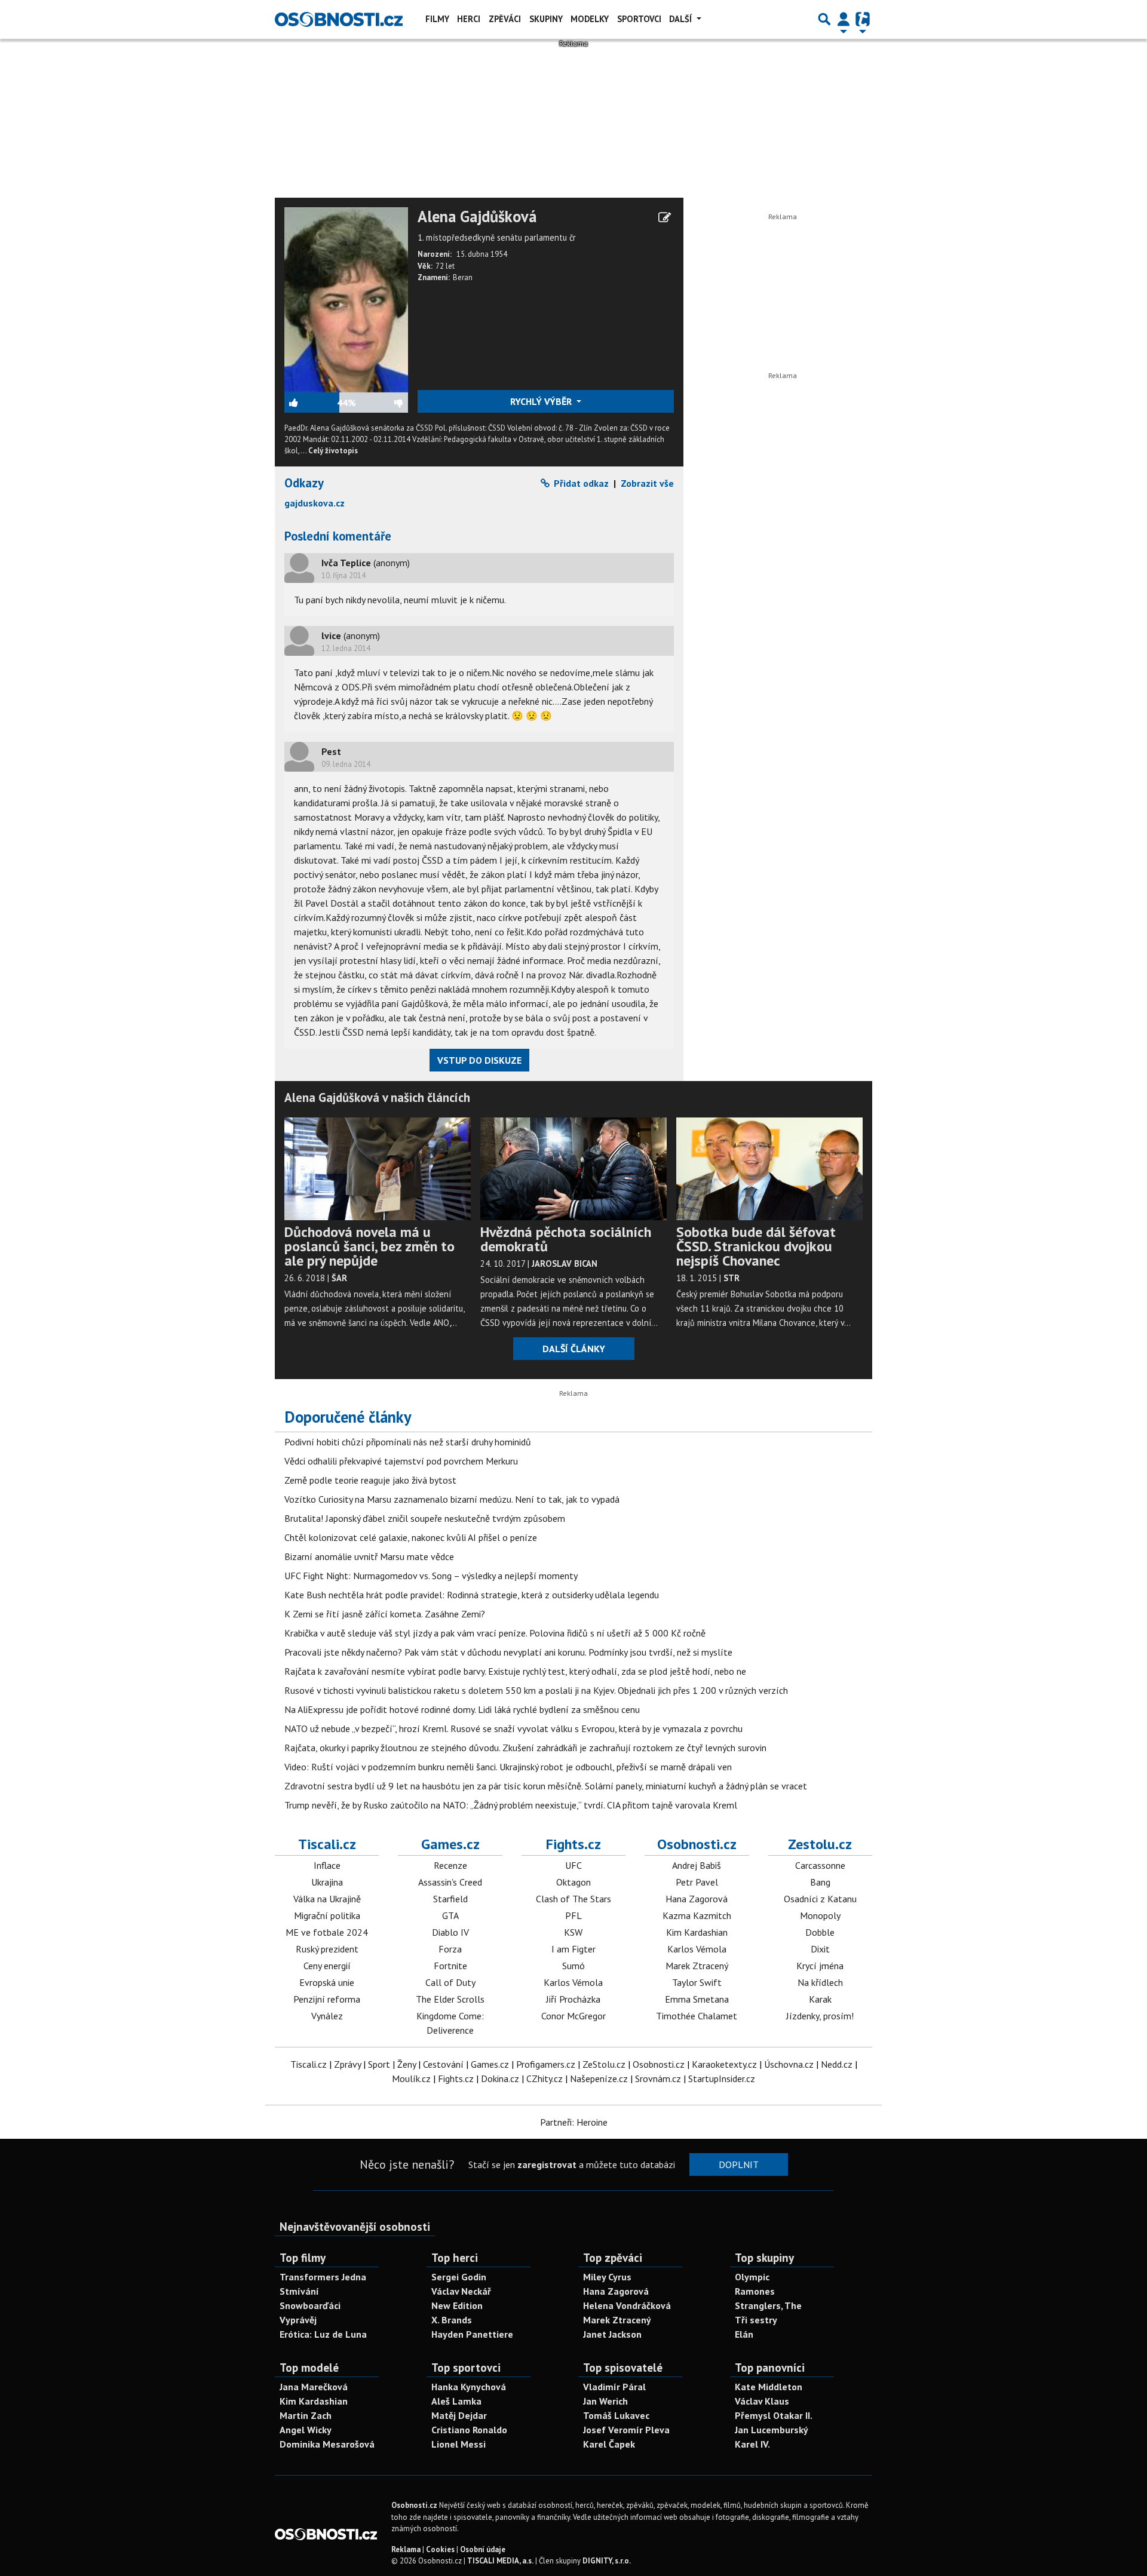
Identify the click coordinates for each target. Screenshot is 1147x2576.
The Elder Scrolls (450, 1999)
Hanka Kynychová (469, 2387)
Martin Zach (306, 2415)
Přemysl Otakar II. (774, 2415)
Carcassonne (820, 1865)
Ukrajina (327, 1882)
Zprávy (347, 2064)
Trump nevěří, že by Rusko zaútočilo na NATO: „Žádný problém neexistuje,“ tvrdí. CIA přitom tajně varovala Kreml (511, 1805)
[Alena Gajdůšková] (346, 299)
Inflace (327, 1865)
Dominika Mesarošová (327, 2444)
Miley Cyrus (607, 2277)
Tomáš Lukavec (616, 2415)
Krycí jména (820, 1966)
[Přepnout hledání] (824, 19)
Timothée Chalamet (697, 2016)
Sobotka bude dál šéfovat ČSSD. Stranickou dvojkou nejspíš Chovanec (756, 1246)
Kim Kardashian (697, 1932)
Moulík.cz (411, 2078)
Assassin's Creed (450, 1882)
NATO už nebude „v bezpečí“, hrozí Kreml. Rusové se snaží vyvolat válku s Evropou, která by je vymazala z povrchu (513, 1728)
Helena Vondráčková (627, 2305)
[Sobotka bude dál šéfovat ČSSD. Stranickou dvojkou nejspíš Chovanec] (769, 1168)
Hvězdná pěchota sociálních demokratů (566, 1239)
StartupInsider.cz (722, 2078)
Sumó (573, 1966)
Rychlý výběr (542, 401)
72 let (445, 266)
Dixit (820, 1949)
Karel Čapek (609, 2444)
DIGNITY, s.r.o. (607, 2561)
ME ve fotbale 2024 (327, 1932)
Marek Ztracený (697, 1966)
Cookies (440, 2549)
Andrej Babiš (697, 1865)
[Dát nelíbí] (382, 403)
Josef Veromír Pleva (626, 2430)
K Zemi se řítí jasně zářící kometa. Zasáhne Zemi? (385, 1614)
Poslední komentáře (338, 536)
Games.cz (450, 1844)
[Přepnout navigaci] (844, 19)
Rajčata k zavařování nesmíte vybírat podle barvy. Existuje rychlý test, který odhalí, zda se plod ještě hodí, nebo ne (515, 1671)
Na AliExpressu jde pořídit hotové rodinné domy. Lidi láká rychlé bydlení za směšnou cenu (462, 1709)
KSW (573, 1932)
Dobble (820, 1932)
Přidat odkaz (580, 483)
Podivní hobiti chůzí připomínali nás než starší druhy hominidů (408, 1442)
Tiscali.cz (327, 1844)
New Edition (457, 2305)
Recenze (450, 1865)
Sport (379, 2064)
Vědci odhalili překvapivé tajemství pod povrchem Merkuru (401, 1461)
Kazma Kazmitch (697, 1915)
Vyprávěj (298, 2320)
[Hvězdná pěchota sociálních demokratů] (573, 1168)
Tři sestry (756, 2320)
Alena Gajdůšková (477, 217)
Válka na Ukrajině (327, 1899)
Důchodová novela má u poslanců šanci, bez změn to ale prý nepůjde (369, 1246)
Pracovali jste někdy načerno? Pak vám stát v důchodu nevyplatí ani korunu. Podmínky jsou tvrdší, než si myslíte (508, 1652)
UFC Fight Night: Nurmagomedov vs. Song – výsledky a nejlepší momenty (431, 1576)
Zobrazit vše (647, 483)
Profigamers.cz (546, 2064)
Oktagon (573, 1882)
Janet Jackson (612, 2334)
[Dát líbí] (311, 403)
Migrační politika (327, 1915)
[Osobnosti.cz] (339, 19)
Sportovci (639, 19)
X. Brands (452, 2320)
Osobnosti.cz (697, 1844)
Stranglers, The (768, 2305)
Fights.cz (573, 1844)
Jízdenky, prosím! (820, 2016)
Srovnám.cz (658, 2078)
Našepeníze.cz (599, 2078)
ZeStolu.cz (604, 2064)
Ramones (755, 2291)
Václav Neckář (461, 2291)
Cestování (443, 2064)
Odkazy (304, 483)
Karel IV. (752, 2444)
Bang (820, 1882)
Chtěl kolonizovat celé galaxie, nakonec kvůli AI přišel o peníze (411, 1537)
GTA (450, 1915)
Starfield (450, 1899)
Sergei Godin (459, 2277)
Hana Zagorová (697, 1899)
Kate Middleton (769, 2387)
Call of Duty (450, 1982)
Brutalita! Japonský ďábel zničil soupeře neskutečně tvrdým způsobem (425, 1518)
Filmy (437, 19)
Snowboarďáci (310, 2305)
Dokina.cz (500, 2078)
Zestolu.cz (820, 1844)
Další (682, 19)
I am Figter (573, 1949)
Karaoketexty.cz (724, 2064)
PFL (573, 1915)
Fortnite (450, 1966)
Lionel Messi (459, 2444)
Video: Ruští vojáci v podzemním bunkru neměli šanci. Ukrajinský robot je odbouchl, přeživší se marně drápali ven (508, 1767)
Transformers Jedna (323, 2277)
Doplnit (739, 2164)
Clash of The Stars (573, 1899)
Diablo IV (450, 1932)
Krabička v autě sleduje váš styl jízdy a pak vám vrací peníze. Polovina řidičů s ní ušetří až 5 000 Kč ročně (495, 1633)
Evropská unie (327, 1982)
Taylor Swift (697, 1982)
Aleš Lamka (456, 2401)
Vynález (327, 2016)
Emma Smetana (697, 1999)
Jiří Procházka (573, 1999)
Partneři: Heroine (574, 2122)
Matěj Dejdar (459, 2415)
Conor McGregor (573, 2016)
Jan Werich (605, 2401)
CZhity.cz (545, 2078)
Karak (820, 1999)
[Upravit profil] (665, 217)
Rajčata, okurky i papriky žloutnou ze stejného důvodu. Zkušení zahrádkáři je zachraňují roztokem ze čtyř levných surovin (525, 1748)
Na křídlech (820, 1982)
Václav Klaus (762, 2401)
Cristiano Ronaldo (469, 2430)
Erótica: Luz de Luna (323, 2334)
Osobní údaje (483, 2549)
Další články (574, 1349)
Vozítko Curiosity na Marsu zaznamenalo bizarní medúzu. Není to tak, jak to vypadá (452, 1499)
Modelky (590, 19)
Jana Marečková (314, 2387)
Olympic (752, 2277)
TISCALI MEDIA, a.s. (500, 2561)
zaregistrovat (547, 2164)
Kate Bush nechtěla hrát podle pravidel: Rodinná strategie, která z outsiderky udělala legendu (472, 1595)
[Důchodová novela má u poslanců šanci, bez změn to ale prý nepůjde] (378, 1168)
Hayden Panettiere (472, 2334)
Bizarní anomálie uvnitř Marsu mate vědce (369, 1556)
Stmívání (299, 2291)
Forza (450, 1949)
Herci (469, 19)
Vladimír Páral (614, 2387)
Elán (744, 2334)
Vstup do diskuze (479, 1060)
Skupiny (546, 19)
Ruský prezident (327, 1949)
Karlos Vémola (573, 1982)
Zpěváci (505, 19)
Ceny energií (327, 1966)
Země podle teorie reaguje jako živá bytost (370, 1480)
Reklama (406, 2549)
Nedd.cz (837, 2064)
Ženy (407, 2064)
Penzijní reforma (327, 1999)
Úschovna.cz (789, 2064)
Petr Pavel (697, 1882)
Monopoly (820, 1915)
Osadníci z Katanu (820, 1899)
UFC (573, 1865)
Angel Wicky (306, 2430)
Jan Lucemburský (772, 2430)
